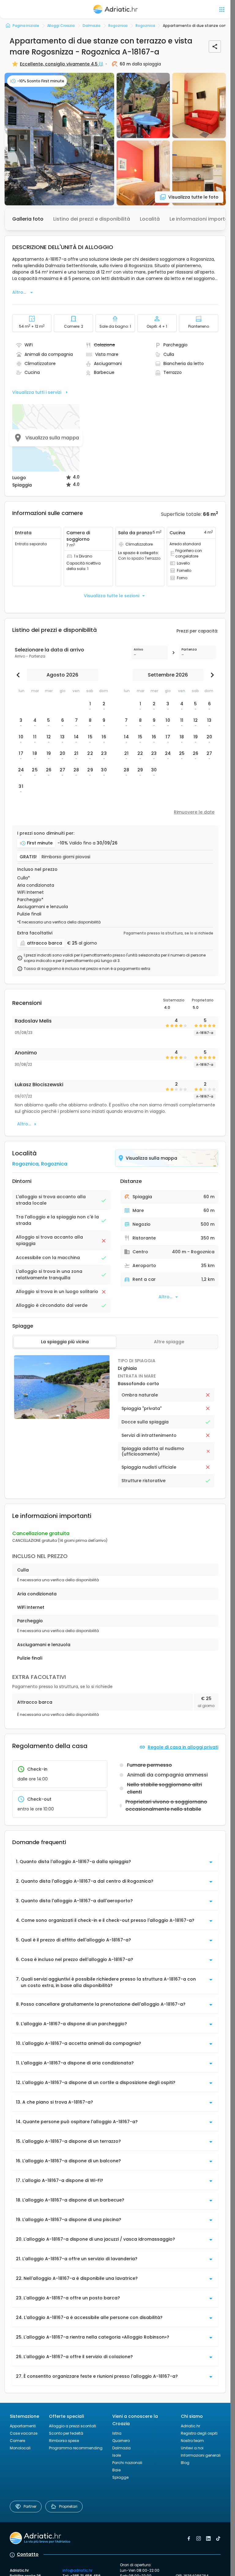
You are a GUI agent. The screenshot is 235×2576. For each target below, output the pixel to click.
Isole (117, 2455)
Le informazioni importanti (202, 219)
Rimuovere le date (194, 812)
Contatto (28, 2554)
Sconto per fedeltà (66, 2433)
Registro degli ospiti (199, 2433)
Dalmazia (121, 2448)
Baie (116, 2470)
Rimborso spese (64, 2441)
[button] (59, 139)
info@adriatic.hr (77, 2570)
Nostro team (192, 2441)
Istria (117, 2433)
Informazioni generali (201, 2455)
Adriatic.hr (190, 2426)
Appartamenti (23, 2426)
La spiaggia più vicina (65, 1342)
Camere (17, 2441)
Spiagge (120, 2477)
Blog (185, 2463)
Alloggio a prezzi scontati (73, 2426)
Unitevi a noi (192, 2448)
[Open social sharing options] (215, 47)
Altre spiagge (169, 1342)
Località (150, 219)
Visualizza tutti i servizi (37, 392)
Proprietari (68, 2506)
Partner (30, 2506)
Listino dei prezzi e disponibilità (92, 219)
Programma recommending (76, 2448)
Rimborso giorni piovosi (66, 857)
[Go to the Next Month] (211, 675)
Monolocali (20, 2448)
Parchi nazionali (127, 2463)
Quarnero (121, 2441)
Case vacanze (24, 2433)
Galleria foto (28, 219)
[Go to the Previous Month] (20, 675)
